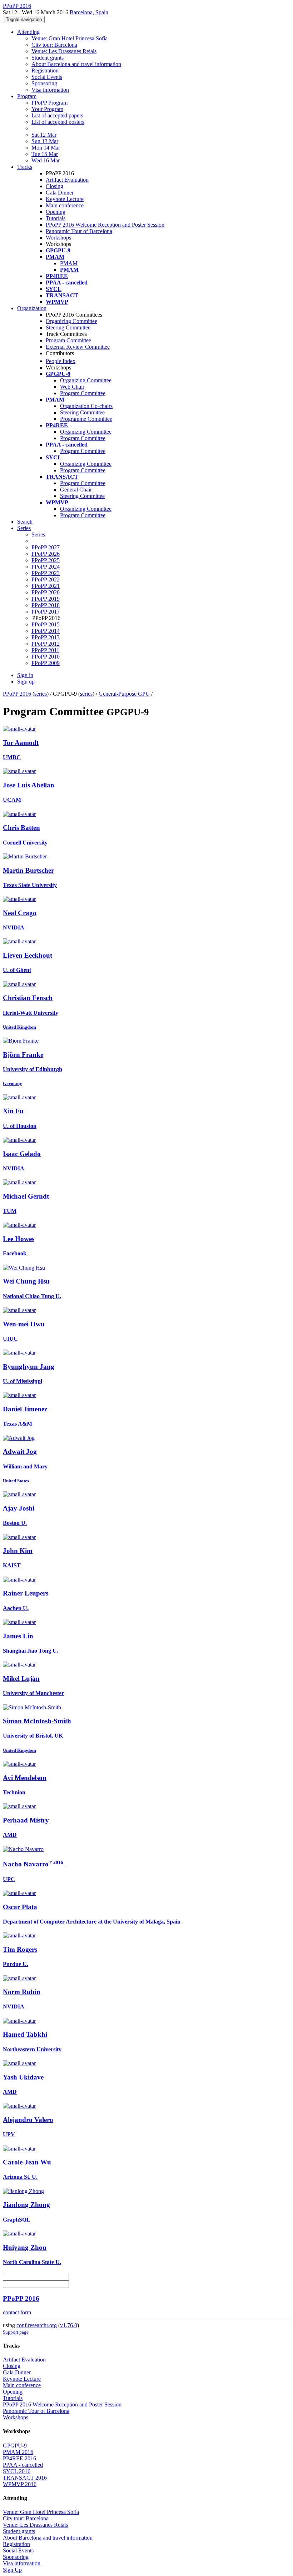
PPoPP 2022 (46, 579)
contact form (17, 2312)
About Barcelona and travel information (76, 64)
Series (38, 535)
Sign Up (12, 2570)
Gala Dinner (60, 193)
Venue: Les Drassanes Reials (64, 51)
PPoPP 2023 (46, 573)
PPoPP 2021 (46, 586)
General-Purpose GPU (124, 694)
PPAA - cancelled (23, 2465)
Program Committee (68, 340)
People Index (61, 361)
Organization (32, 308)
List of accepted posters (58, 122)
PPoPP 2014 (46, 631)
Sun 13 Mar (45, 141)
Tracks (25, 167)
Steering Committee (68, 327)
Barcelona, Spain (89, 12)
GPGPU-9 (15, 2446)
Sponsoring (44, 83)
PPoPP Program (49, 103)
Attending (28, 32)
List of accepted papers (57, 115)
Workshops (58, 238)
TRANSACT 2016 (25, 2478)
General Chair (76, 490)
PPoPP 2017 (46, 612)
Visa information (50, 90)
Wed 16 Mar (46, 160)
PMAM (69, 263)
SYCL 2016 (17, 2471)
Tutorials (56, 218)
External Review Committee (78, 347)
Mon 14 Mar (46, 148)
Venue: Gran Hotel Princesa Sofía (69, 38)
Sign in (25, 675)
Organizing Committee (71, 321)
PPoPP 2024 (46, 567)
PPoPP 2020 (46, 592)
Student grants (48, 58)
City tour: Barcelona (54, 45)
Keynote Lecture (65, 199)
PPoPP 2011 (45, 650)
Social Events (47, 77)
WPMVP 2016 (20, 2484)
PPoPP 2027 (46, 547)
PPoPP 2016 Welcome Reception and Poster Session (105, 225)
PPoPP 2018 (46, 605)
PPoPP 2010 (46, 657)
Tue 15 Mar (45, 154)
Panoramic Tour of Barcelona (79, 231)
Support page (16, 2332)
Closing (54, 186)
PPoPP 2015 (46, 624)
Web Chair (72, 387)
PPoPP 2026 (46, 554)
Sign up (26, 682)
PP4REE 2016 (19, 2458)
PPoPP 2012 (46, 644)
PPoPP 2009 (46, 663)
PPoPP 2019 (46, 599)
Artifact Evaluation (67, 180)
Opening (56, 212)
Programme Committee (86, 419)
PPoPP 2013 (46, 637)
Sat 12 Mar (44, 135)
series (41, 694)
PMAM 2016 (18, 2452)
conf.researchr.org (37, 2325)
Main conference (65, 205)
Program (27, 96)
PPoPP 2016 (17, 694)
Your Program (47, 109)
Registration (45, 70)
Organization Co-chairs (86, 406)
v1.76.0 (69, 2325)
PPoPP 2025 (46, 560)
